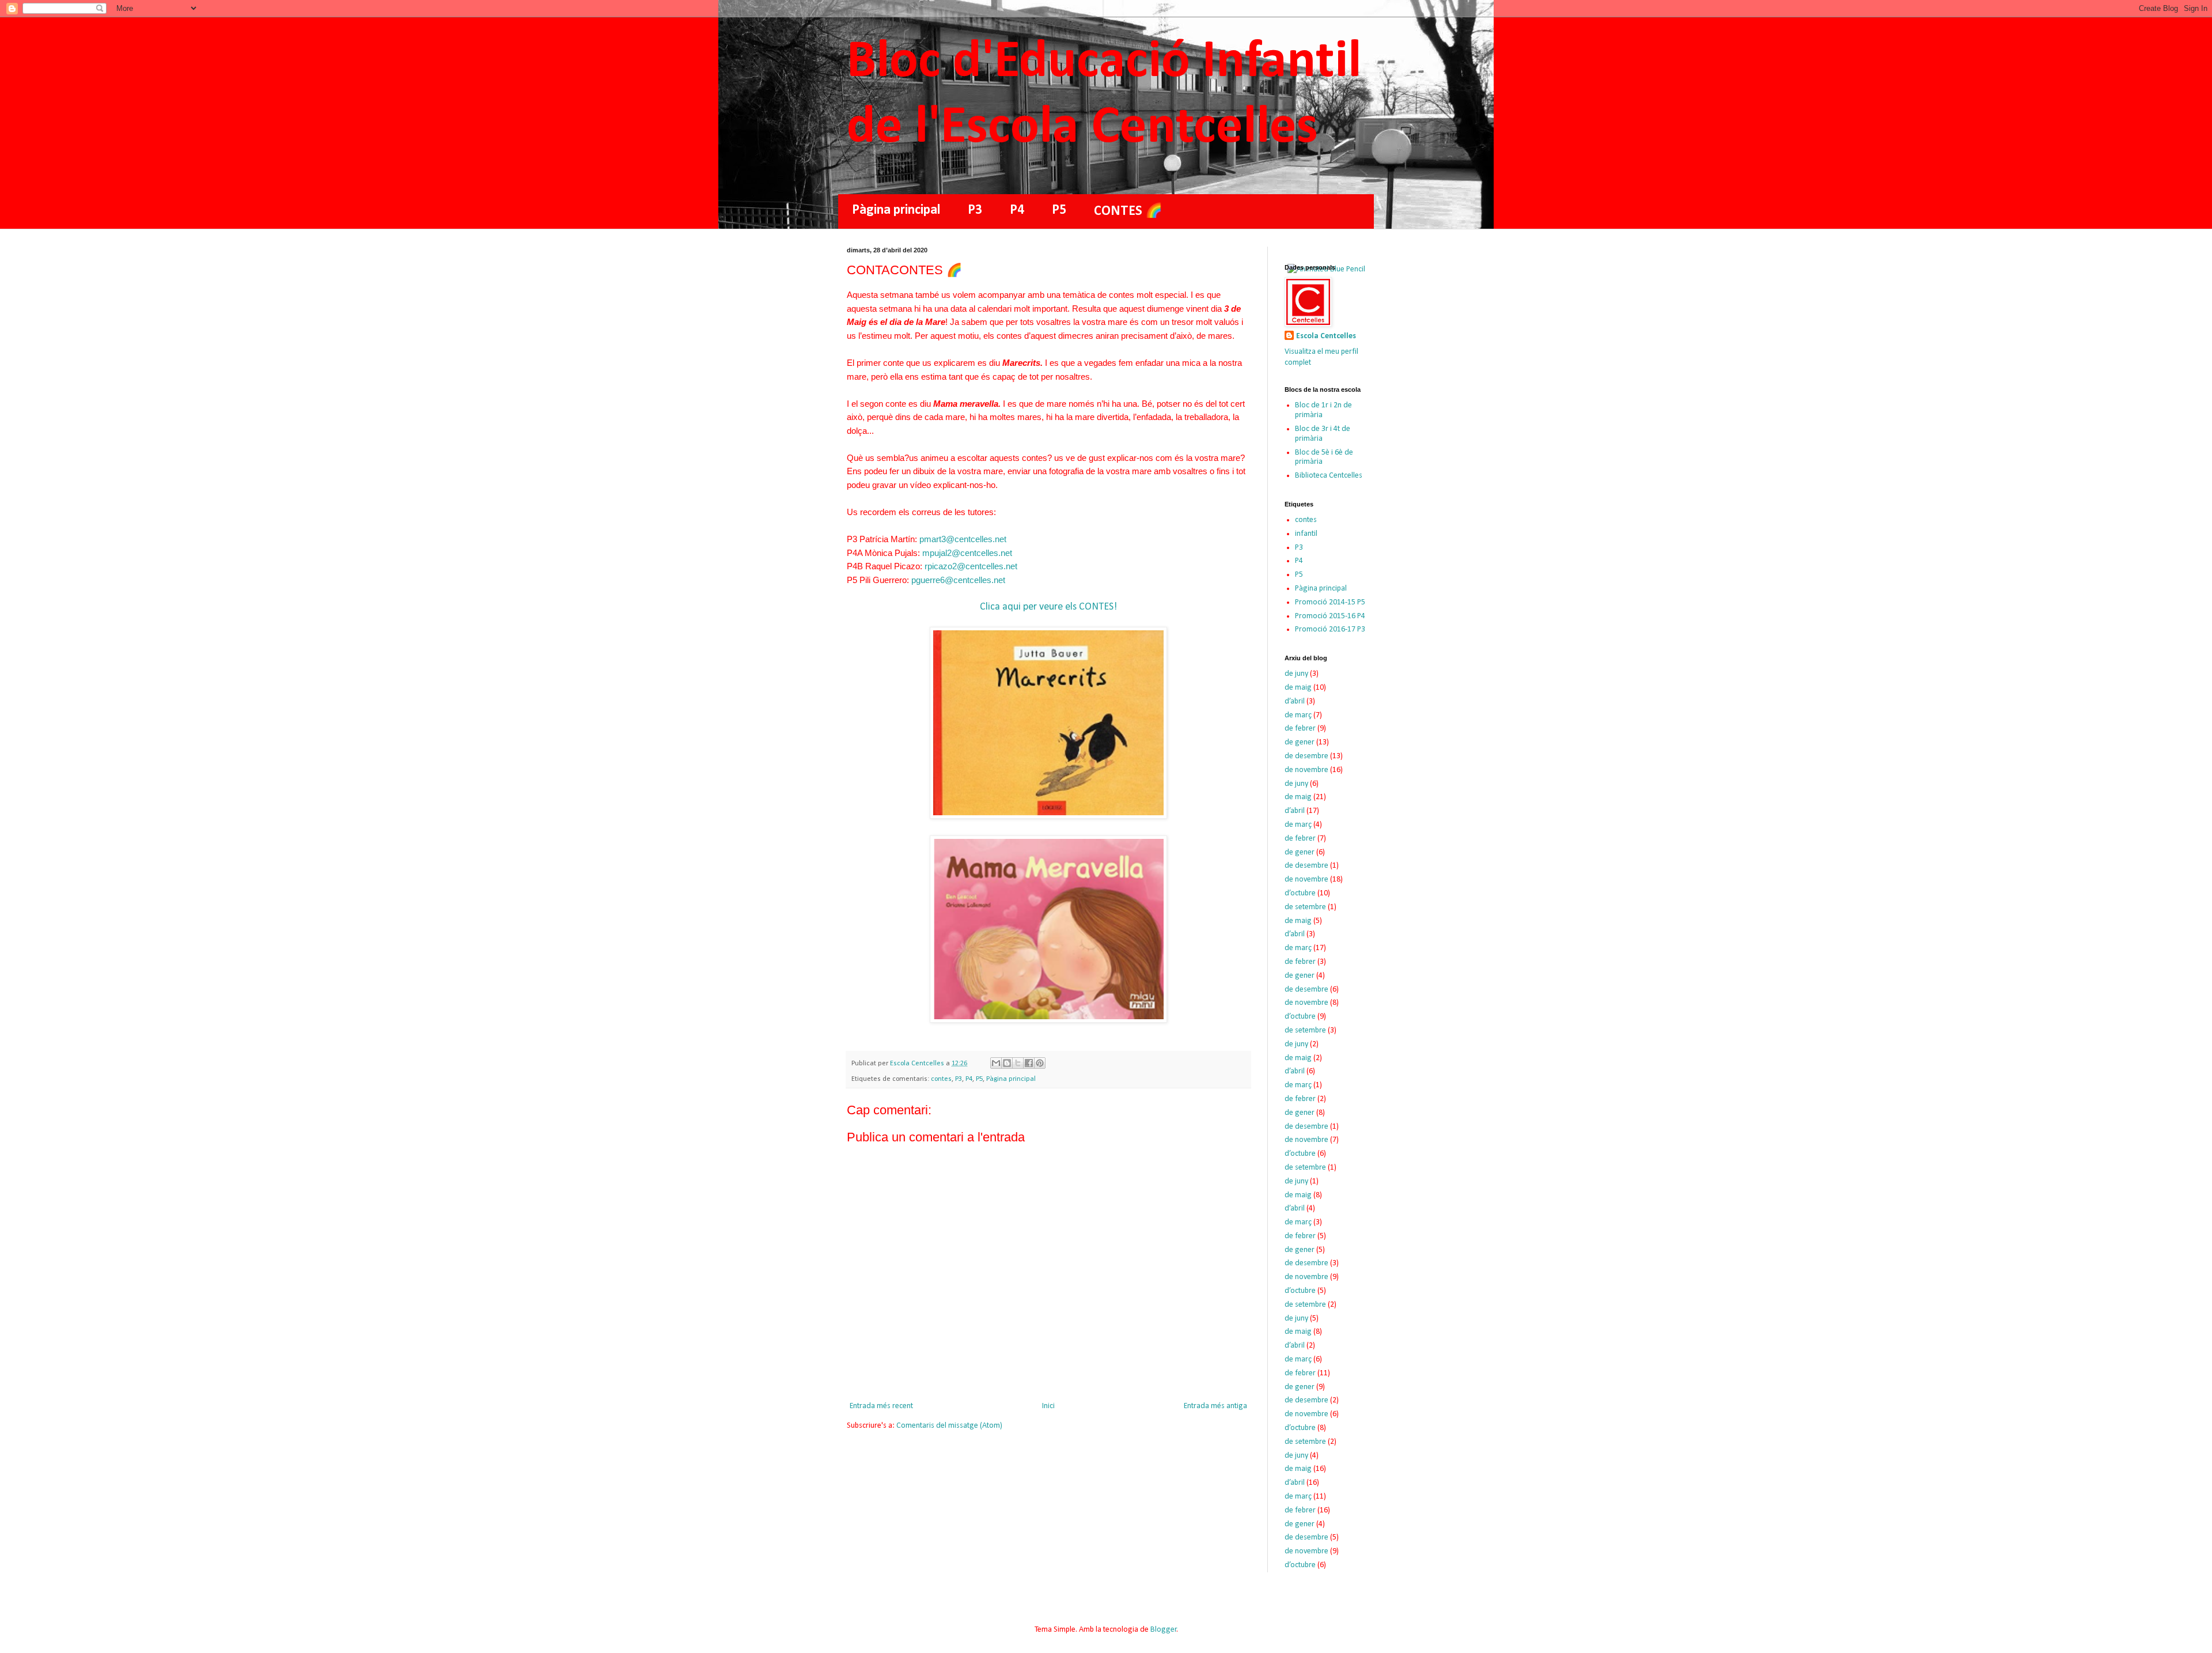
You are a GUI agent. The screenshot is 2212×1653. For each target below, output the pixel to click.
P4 (1017, 210)
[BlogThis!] (1007, 1063)
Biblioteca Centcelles (1329, 476)
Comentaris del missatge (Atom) (949, 1426)
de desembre (1306, 756)
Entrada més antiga (1215, 1406)
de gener (1300, 742)
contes (941, 1079)
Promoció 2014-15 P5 (1330, 602)
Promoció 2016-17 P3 (1330, 629)
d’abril (1295, 701)
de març (1298, 715)
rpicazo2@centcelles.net (971, 566)
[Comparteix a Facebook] (1029, 1063)
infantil (1306, 534)
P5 (1059, 210)
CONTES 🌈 (1128, 211)
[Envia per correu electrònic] (996, 1063)
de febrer (1300, 729)
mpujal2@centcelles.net (967, 553)
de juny (1296, 674)
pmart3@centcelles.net (963, 539)
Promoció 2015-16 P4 (1330, 616)
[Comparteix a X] (1018, 1063)
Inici (1048, 1406)
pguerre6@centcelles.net (958, 580)
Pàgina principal (896, 210)
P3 (975, 210)
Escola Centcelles (1326, 336)
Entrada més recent (881, 1406)
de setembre (1305, 907)
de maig (1298, 688)
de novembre (1306, 770)
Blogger (1164, 1630)
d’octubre (1300, 893)
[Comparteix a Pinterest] (1040, 1063)
